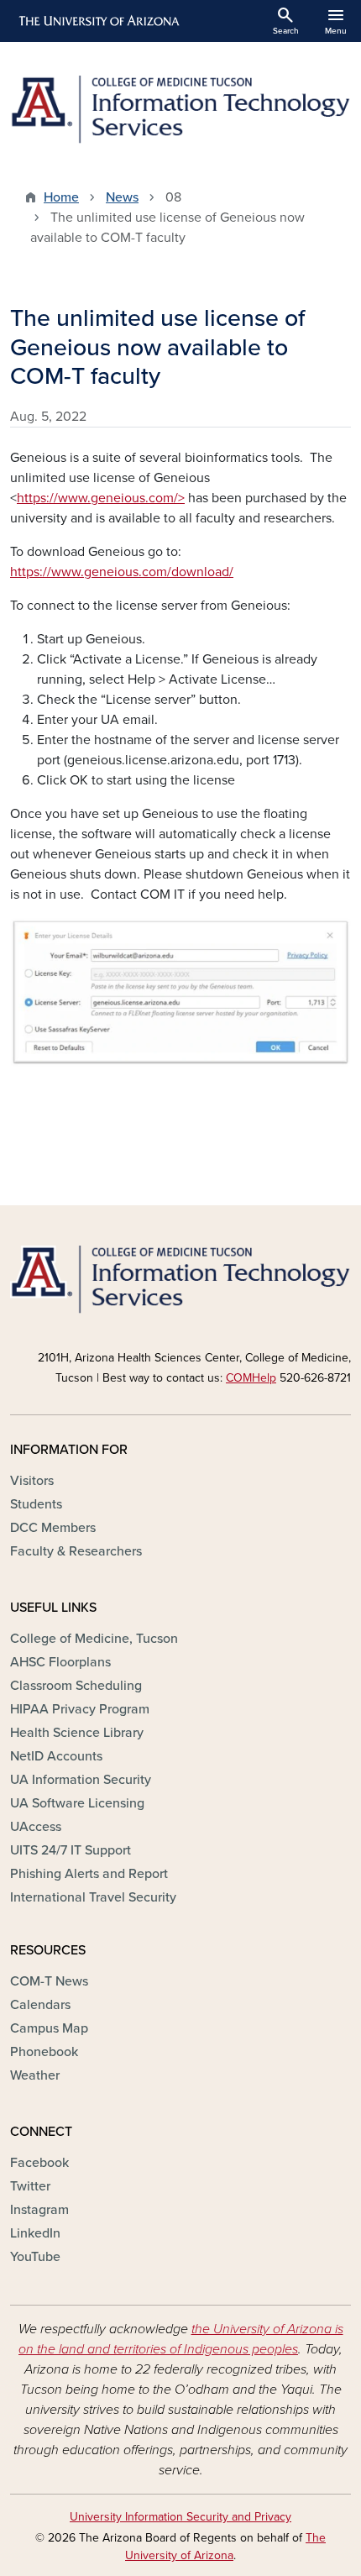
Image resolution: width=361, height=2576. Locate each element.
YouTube (35, 2257)
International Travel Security (93, 1897)
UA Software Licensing (77, 1803)
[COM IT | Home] (180, 110)
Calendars (40, 2005)
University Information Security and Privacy (180, 2517)
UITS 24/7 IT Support (71, 1850)
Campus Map (49, 2028)
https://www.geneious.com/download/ (122, 572)
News (122, 197)
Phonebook (44, 2052)
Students (36, 1504)
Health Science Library (77, 1733)
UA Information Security (81, 1780)
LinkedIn (35, 2233)
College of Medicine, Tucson (94, 1639)
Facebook (39, 2163)
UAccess (36, 1827)
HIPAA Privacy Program (80, 1709)
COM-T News (49, 1981)
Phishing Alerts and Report (89, 1874)
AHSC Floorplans (60, 1662)
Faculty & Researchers (76, 1551)
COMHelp (251, 1378)
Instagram (39, 2210)
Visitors (32, 1481)
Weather (35, 2075)
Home (61, 197)
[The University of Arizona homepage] (98, 21)
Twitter (30, 2186)
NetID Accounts (56, 1756)
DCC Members (53, 1528)
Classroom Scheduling (76, 1686)
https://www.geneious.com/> (101, 498)
